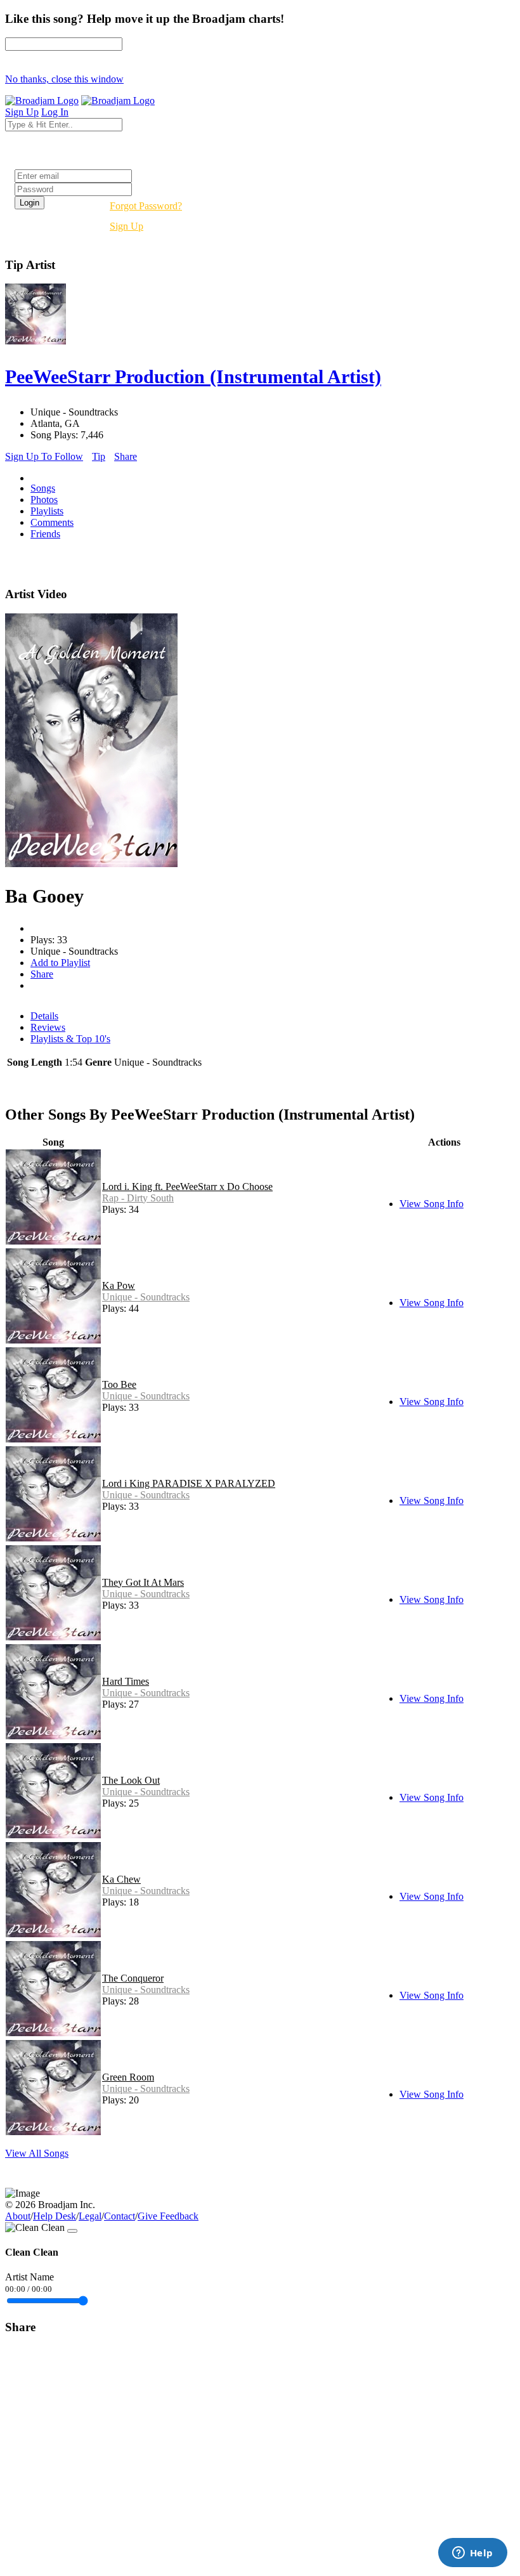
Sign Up (127, 226)
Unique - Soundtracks (146, 1297)
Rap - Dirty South (138, 1198)
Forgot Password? (146, 206)
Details (44, 1016)
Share (126, 456)
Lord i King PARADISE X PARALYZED (189, 1483)
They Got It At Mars (143, 1582)
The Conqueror (133, 1978)
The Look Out (131, 1780)
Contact (120, 2216)
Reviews (48, 1027)
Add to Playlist (60, 963)
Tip (99, 456)
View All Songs (37, 2153)
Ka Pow (119, 1285)
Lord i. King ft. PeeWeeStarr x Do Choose (187, 1187)
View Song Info (432, 1204)
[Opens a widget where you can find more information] (472, 2554)
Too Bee (119, 1384)
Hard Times (126, 1681)
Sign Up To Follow (44, 456)
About (18, 2216)
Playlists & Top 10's (70, 1039)
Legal (90, 2216)
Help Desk (55, 2216)
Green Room (128, 2077)
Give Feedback (168, 2216)
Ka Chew (121, 1879)
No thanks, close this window (64, 79)
